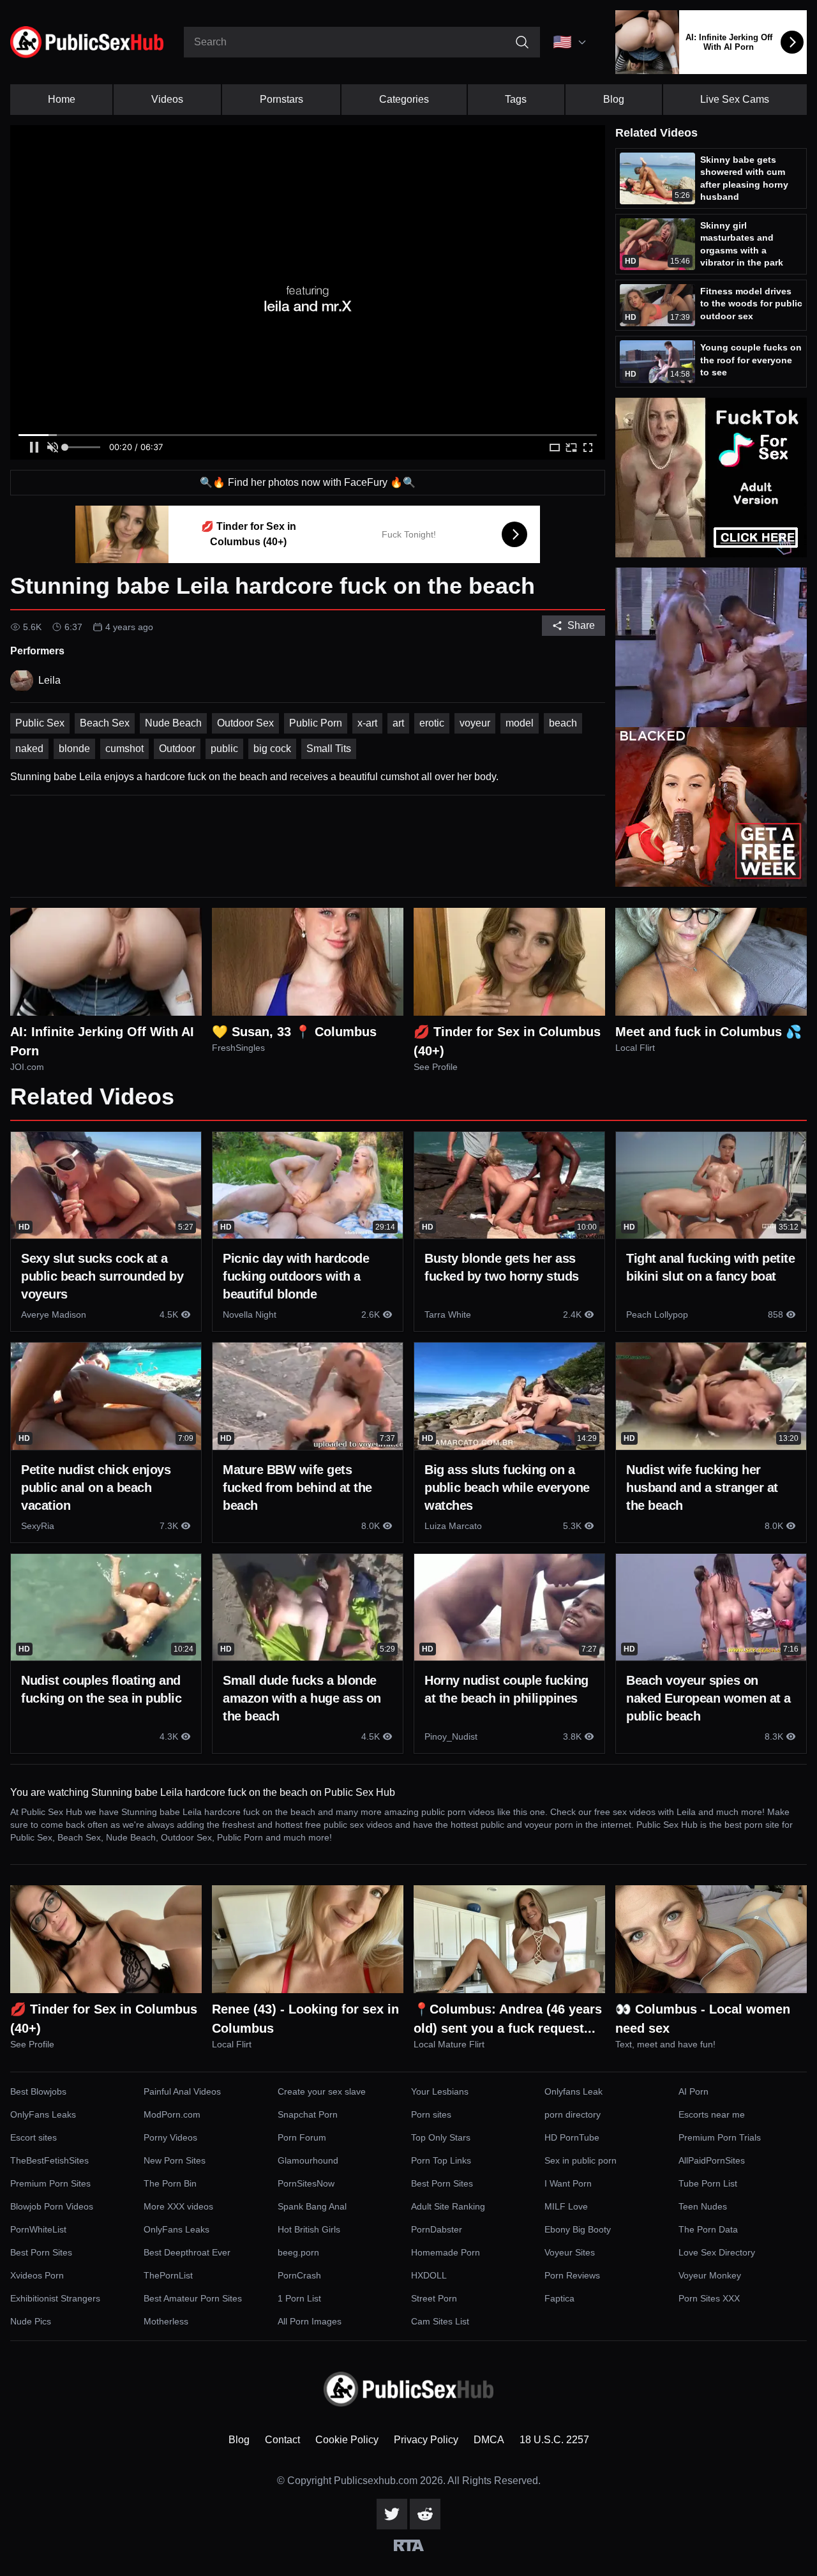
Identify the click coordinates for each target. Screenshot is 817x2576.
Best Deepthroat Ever (187, 2252)
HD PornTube (572, 2137)
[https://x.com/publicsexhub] (392, 2514)
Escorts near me (712, 2114)
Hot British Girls (309, 2229)
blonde (74, 749)
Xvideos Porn (37, 2275)
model (520, 723)
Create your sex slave (322, 2091)
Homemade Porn (446, 2252)
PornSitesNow (306, 2183)
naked (29, 749)
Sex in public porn (581, 2160)
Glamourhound (308, 2160)
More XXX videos (178, 2206)
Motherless (166, 2321)
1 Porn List (299, 2298)
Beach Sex (105, 723)
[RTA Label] (409, 2545)
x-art (367, 723)
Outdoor (177, 749)
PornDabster (437, 2229)
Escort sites (34, 2137)
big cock (272, 749)
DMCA (489, 2440)
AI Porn (693, 2091)
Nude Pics (31, 2321)
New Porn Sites (175, 2160)
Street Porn (434, 2298)
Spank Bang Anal (312, 2206)
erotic (432, 723)
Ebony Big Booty (578, 2229)
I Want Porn (568, 2183)
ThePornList (168, 2275)
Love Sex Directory (717, 2252)
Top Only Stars (441, 2137)
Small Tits (329, 749)
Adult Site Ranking (448, 2206)
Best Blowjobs (38, 2091)
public (224, 749)
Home (62, 99)
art (398, 723)
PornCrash (299, 2275)
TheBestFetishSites (49, 2160)
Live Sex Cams (735, 99)
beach (563, 723)
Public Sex (40, 723)
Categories (404, 99)
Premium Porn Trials (720, 2137)
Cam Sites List (440, 2321)
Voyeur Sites (570, 2252)
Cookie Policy (347, 2440)
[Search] (522, 42)
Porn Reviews (572, 2275)
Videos (167, 99)
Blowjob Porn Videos (52, 2206)
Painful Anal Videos (182, 2091)
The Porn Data (708, 2229)
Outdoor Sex (245, 723)
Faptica (559, 2298)
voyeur (475, 723)
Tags (516, 99)
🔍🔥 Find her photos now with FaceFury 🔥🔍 (308, 482)
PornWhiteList (38, 2229)
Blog (614, 99)
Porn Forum (302, 2137)
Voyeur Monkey (710, 2275)
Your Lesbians (440, 2091)
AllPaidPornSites (712, 2160)
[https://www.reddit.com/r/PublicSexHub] (425, 2514)
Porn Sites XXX (709, 2298)
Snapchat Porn (308, 2114)
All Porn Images (310, 2321)
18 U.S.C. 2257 (554, 2440)
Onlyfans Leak (573, 2091)
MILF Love (566, 2206)
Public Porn (316, 723)
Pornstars (281, 99)
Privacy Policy (426, 2440)
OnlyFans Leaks (43, 2114)
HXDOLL (429, 2275)
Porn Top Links (441, 2160)
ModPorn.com (172, 2114)
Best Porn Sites (442, 2183)
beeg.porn (298, 2252)
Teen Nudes (703, 2206)
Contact (282, 2440)
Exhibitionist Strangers (55, 2298)
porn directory (573, 2114)
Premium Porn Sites (50, 2183)
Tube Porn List (708, 2183)
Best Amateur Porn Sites (193, 2298)
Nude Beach (173, 723)
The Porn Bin (170, 2183)
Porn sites (431, 2114)
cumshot (124, 749)
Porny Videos (170, 2137)
